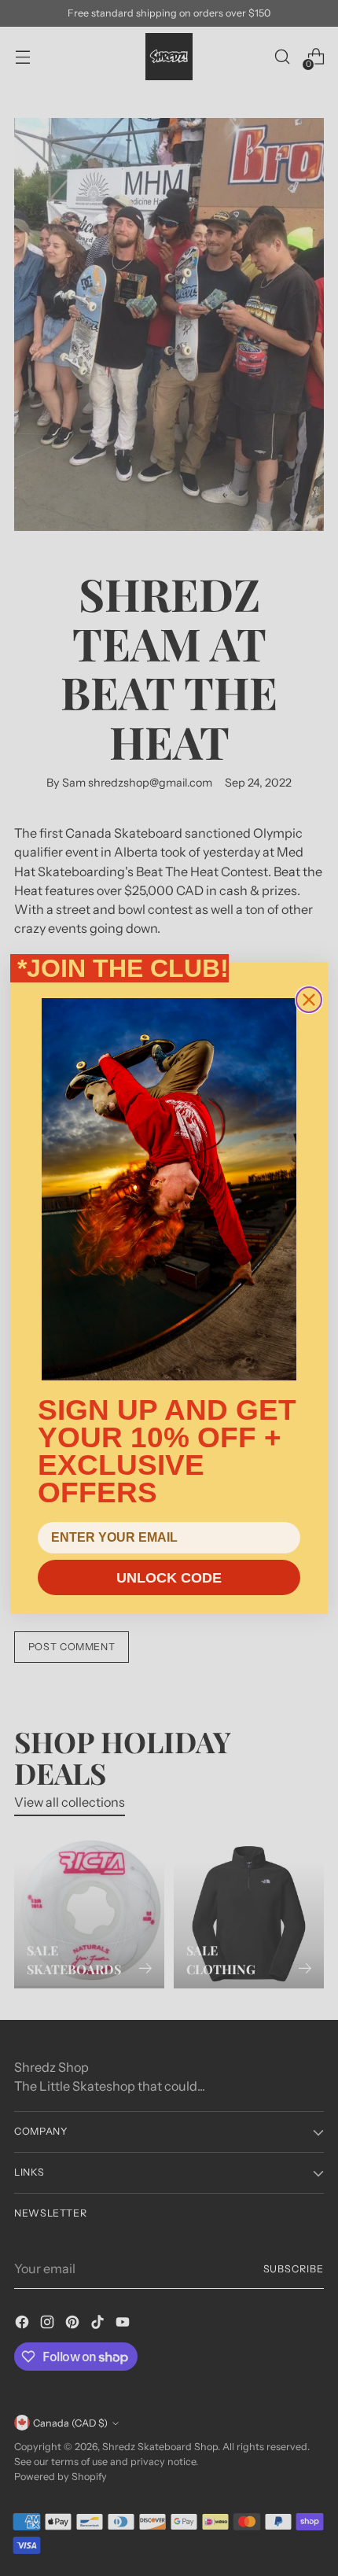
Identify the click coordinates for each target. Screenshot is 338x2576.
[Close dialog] (309, 1000)
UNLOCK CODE (169, 1578)
